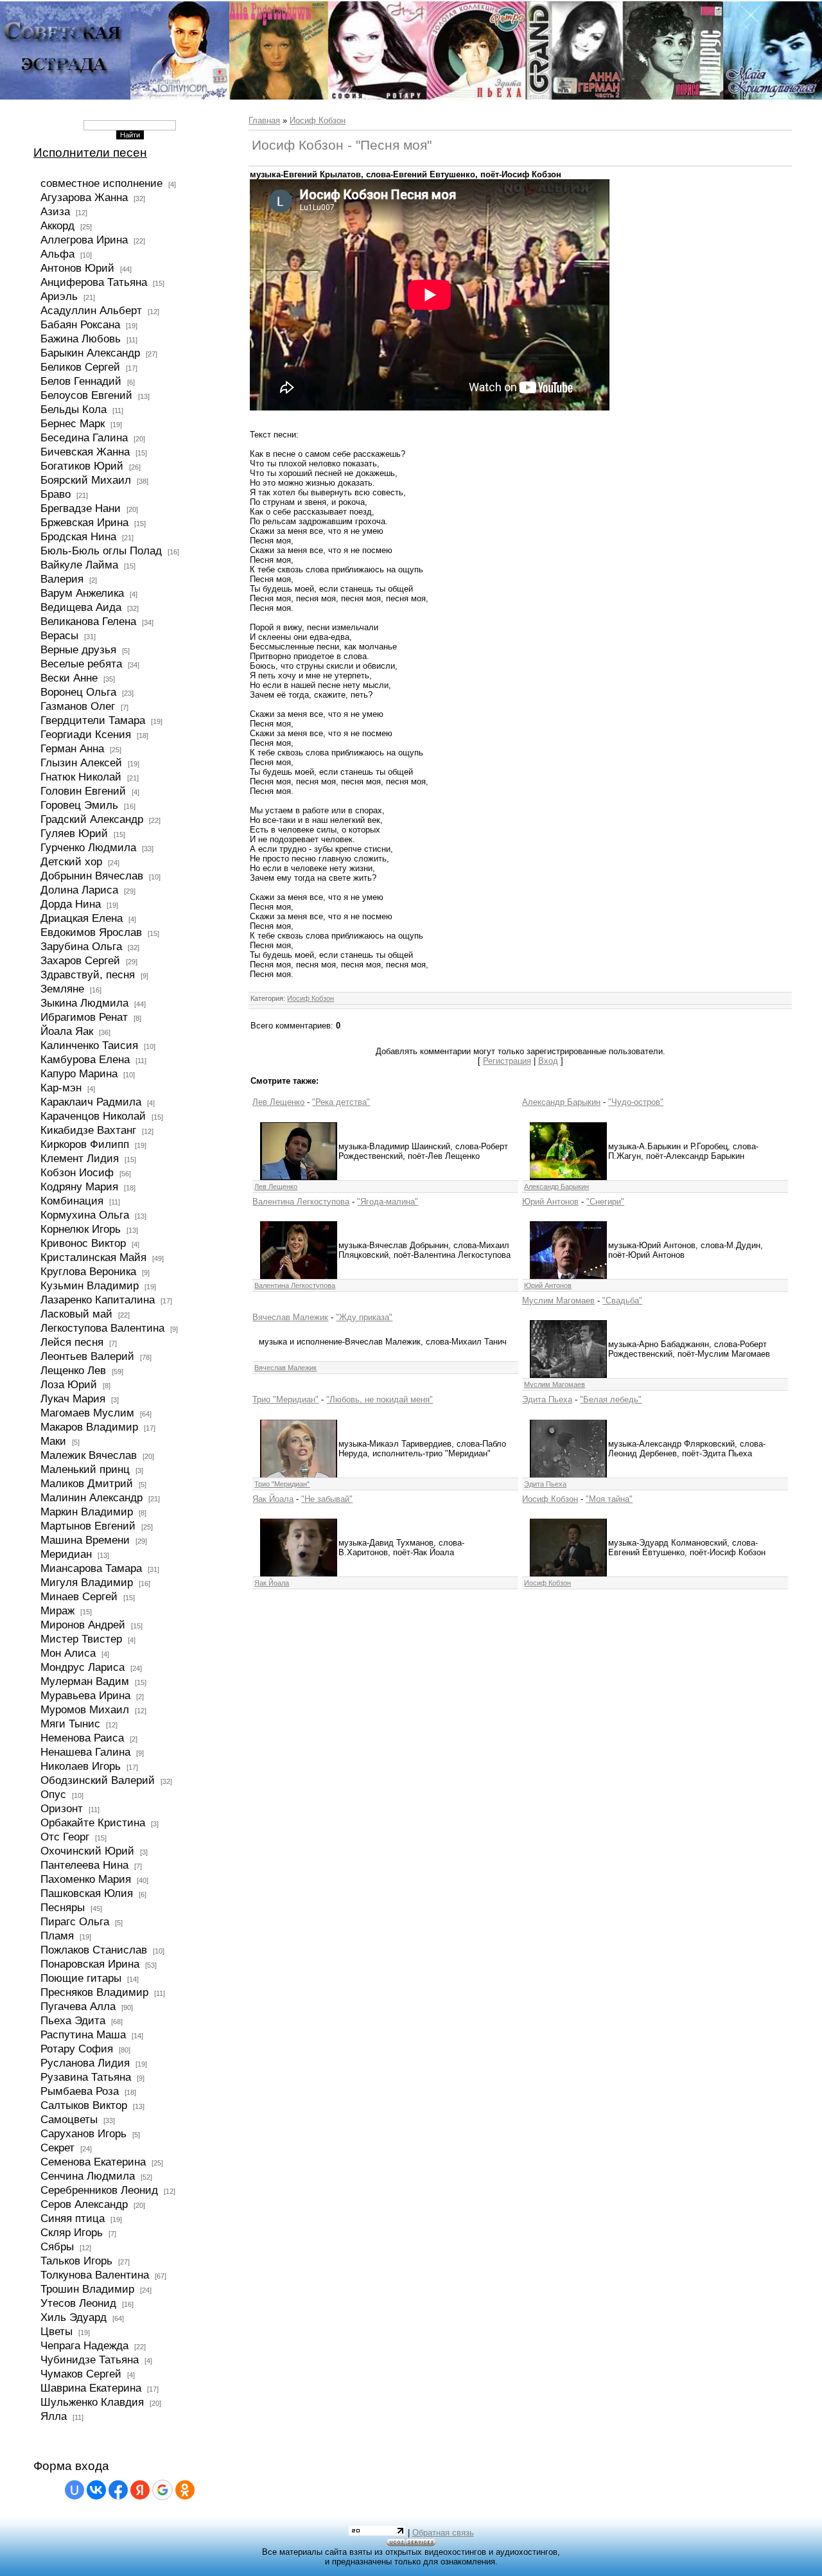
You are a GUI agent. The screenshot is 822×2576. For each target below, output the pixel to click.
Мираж (57, 1610)
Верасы (59, 635)
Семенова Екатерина (93, 2162)
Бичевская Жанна (85, 452)
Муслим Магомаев (558, 1301)
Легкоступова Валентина (102, 1328)
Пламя (57, 1936)
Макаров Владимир (89, 1427)
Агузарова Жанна (84, 197)
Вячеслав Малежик (290, 1317)
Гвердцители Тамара (93, 720)
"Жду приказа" (364, 1317)
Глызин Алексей (81, 763)
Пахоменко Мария (86, 1879)
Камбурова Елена (85, 1059)
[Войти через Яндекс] (140, 2490)
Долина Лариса (79, 890)
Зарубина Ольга (81, 946)
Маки (53, 1441)
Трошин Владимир (87, 2289)
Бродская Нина (78, 536)
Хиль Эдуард (74, 2317)
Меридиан (66, 1554)
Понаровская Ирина (90, 1964)
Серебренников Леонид (99, 2190)
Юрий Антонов (550, 1202)
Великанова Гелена (88, 621)
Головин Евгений (83, 791)
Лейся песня (72, 1342)
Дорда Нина (71, 904)
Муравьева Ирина (85, 1695)
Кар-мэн (61, 1088)
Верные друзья (78, 649)
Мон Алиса (68, 1653)
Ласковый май (76, 1314)
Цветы (57, 2331)
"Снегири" (605, 1202)
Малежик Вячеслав (89, 1455)
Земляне (62, 989)
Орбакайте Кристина (93, 1822)
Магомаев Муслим (87, 1413)
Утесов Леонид (78, 2303)
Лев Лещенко (278, 1102)
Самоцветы (69, 2119)
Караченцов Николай (93, 1116)
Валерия (62, 579)
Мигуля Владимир (87, 1582)
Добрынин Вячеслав (92, 876)
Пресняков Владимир (94, 1992)
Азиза (55, 211)
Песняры (63, 1907)
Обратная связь (443, 2533)
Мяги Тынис (70, 1724)
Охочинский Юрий (87, 1851)
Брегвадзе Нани (81, 508)
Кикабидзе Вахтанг (88, 1130)
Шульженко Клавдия (92, 2402)
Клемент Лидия (80, 1158)
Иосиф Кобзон (318, 120)
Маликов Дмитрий (87, 1483)
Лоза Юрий (69, 1384)
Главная (264, 120)
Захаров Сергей (80, 960)
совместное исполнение (101, 183)
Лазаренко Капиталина (98, 1300)
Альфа (57, 254)
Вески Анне (69, 678)
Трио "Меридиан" (285, 1399)
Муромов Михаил (85, 1709)
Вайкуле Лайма (79, 565)
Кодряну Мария (79, 1187)
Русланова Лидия (85, 2063)
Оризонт (62, 1808)
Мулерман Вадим (85, 1681)
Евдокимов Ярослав (91, 932)
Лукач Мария (73, 1398)
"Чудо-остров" (636, 1102)
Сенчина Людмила (88, 2176)
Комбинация (72, 1201)
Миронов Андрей (83, 1625)
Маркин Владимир (87, 1512)
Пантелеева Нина (84, 1865)
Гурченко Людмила (88, 847)
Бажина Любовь (81, 339)
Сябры (57, 2246)
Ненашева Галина (85, 1752)
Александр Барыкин (561, 1102)
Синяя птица (73, 2218)
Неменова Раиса (82, 1738)
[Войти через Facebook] (118, 2490)
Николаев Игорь (81, 1766)
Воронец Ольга (78, 692)
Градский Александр (92, 819)
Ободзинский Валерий (98, 1780)
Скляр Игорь (72, 2232)
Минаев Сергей (79, 1596)
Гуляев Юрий (74, 833)
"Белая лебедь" (611, 1399)
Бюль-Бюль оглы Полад (101, 551)
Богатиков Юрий (82, 466)
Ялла (54, 2416)
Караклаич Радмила (91, 1102)
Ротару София (77, 2049)
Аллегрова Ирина (84, 240)
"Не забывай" (327, 1499)
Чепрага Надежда (84, 2345)
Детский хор (71, 861)
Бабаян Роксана (80, 324)
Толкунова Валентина (95, 2275)
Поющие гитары (81, 1978)
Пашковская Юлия (87, 1893)
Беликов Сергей (80, 367)
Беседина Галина (84, 437)
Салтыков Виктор (84, 2105)
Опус (53, 1794)
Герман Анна (72, 748)
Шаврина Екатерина (91, 2388)
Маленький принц (85, 1469)
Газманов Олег (78, 706)
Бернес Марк (73, 423)
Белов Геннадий (81, 381)
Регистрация (507, 1061)
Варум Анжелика (82, 593)
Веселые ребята (81, 664)
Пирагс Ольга (75, 1921)
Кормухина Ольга (85, 1215)
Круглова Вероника (88, 1271)
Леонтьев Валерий (87, 1356)
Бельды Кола (74, 409)
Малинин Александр (92, 1497)
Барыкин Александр (90, 353)
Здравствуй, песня (88, 975)
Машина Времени (85, 1540)
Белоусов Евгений (86, 395)
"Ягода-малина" (388, 1202)
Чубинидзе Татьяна (90, 2360)
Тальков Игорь (76, 2261)
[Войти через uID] (74, 2490)
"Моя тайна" (609, 1499)
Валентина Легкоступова (301, 1202)
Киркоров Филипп (85, 1144)
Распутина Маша (83, 2034)
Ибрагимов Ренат (84, 1017)
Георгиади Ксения (86, 734)
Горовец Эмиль (79, 805)
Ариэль (59, 296)
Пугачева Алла (78, 2006)
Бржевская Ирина (84, 522)
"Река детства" (341, 1102)
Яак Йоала (273, 1499)
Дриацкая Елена (82, 918)
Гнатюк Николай (81, 777)
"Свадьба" (622, 1301)
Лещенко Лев (73, 1370)
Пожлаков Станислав (94, 1950)
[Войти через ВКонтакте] (96, 2490)
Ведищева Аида (81, 607)
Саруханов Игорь (83, 2133)
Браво (56, 494)
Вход (548, 1061)
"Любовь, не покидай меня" (380, 1399)
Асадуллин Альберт (91, 310)
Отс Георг (65, 1837)
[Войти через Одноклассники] (185, 2490)
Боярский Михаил (86, 480)
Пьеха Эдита (73, 2020)
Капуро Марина (79, 1073)
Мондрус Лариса (83, 1667)
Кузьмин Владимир (90, 1285)
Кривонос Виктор (83, 1243)
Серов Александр (84, 2204)
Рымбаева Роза (80, 2091)
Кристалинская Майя (93, 1257)
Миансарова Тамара (91, 1568)
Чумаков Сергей (81, 2374)
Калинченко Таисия (89, 1045)
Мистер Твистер (81, 1639)
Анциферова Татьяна (94, 282)
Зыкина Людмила (84, 1003)
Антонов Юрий (77, 268)
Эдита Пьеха (547, 1399)
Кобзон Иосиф (77, 1172)
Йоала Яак (67, 1031)
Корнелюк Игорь (81, 1229)
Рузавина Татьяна (86, 2077)
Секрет (57, 2148)
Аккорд (57, 225)
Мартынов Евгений (88, 1526)
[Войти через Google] (162, 2490)
